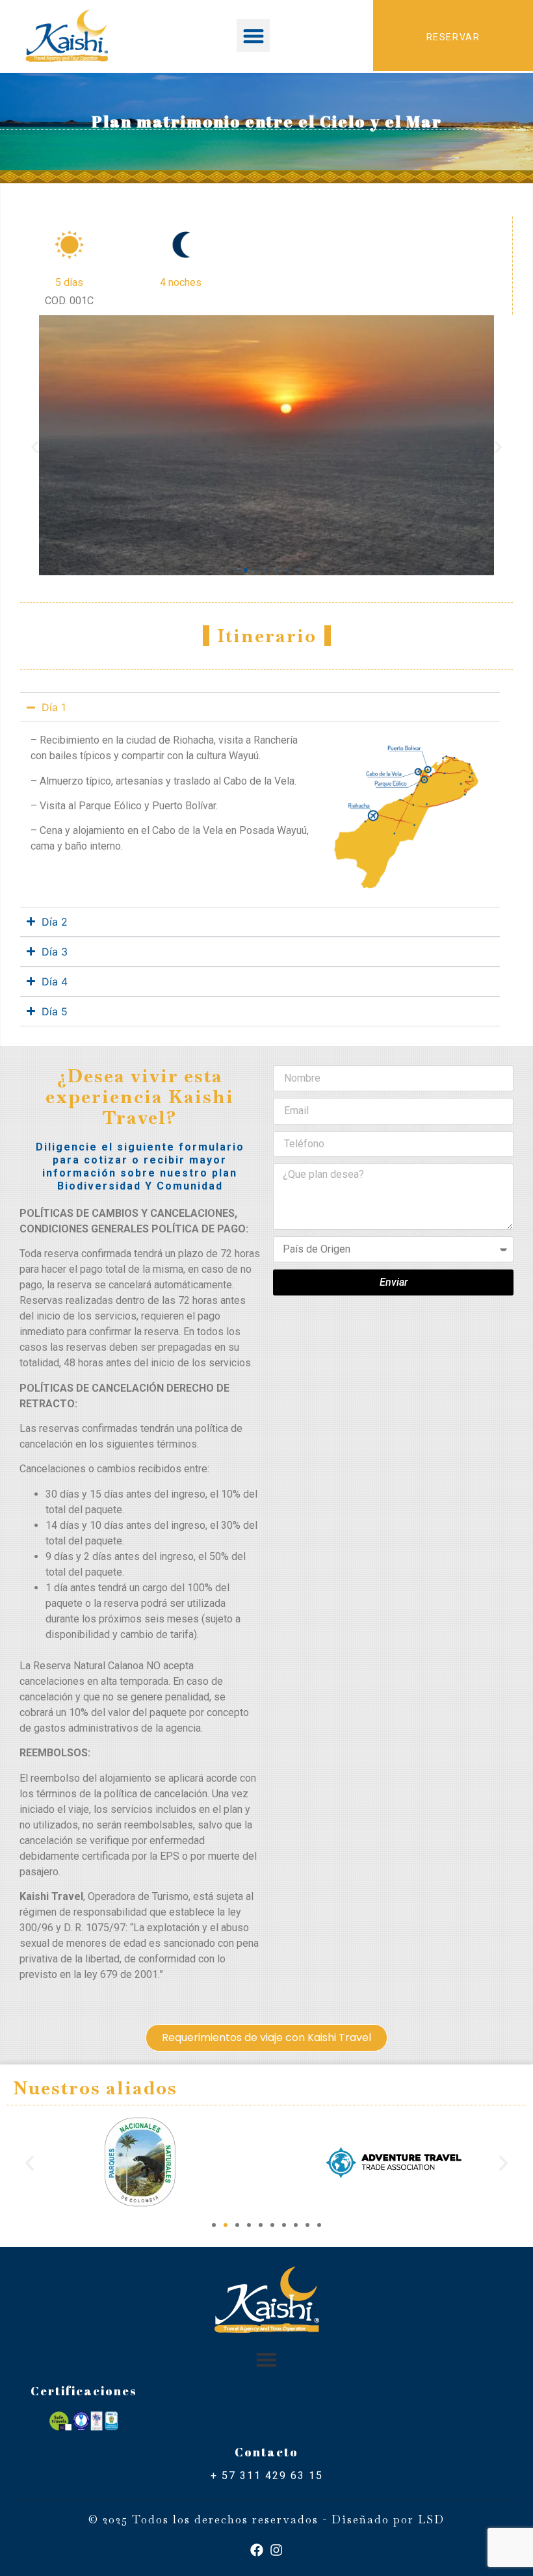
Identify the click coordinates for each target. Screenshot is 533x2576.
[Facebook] (257, 2550)
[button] (253, 35)
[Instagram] (276, 2550)
